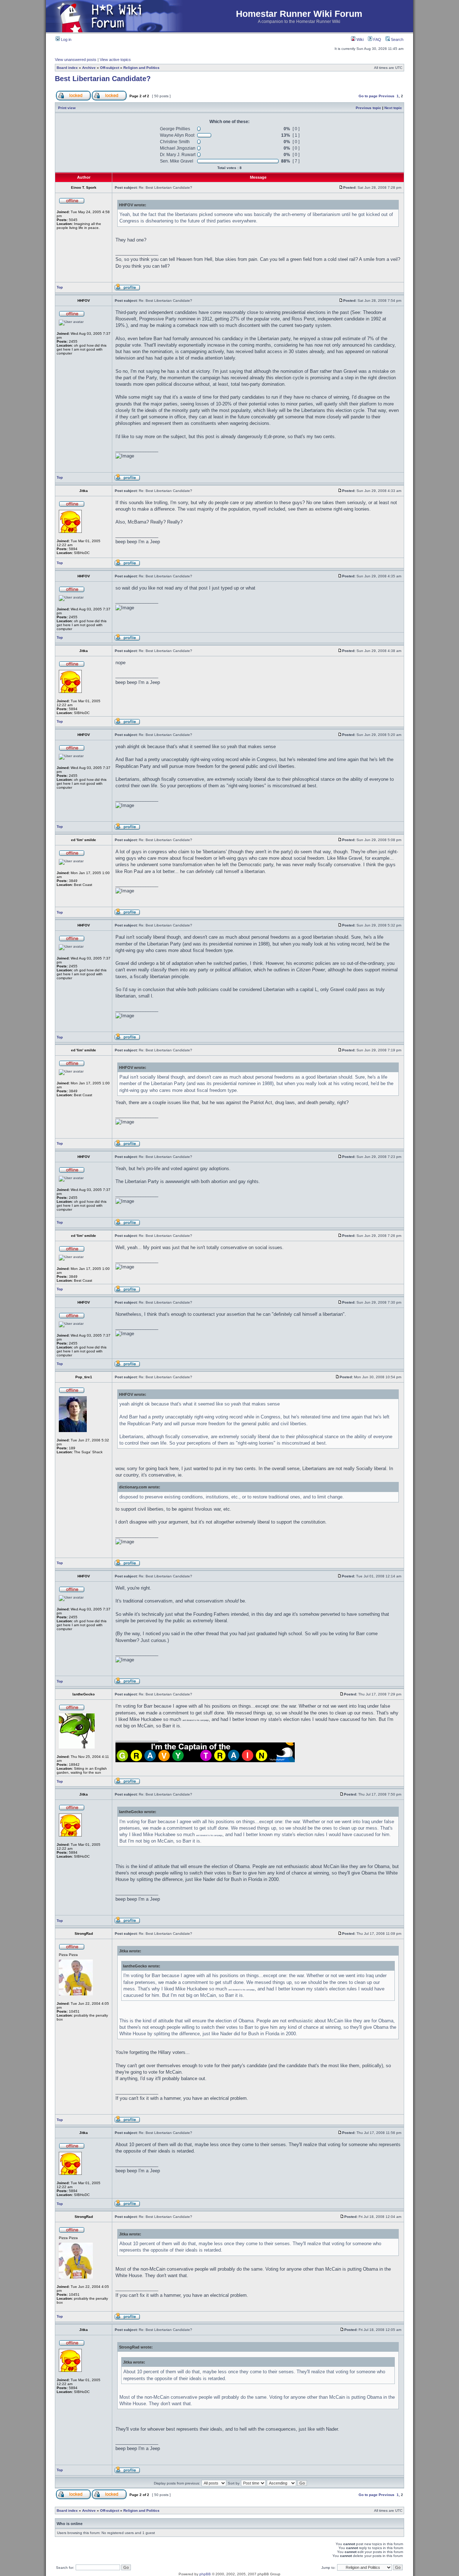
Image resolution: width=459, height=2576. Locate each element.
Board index (67, 68)
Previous (387, 96)
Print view (67, 108)
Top (60, 287)
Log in (66, 39)
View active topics (115, 60)
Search (397, 39)
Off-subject (110, 68)
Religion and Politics (141, 68)
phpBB (205, 2574)
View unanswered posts (76, 60)
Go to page (368, 96)
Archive (89, 68)
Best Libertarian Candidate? (103, 79)
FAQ (377, 39)
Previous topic (368, 108)
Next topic (393, 108)
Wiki (359, 39)
